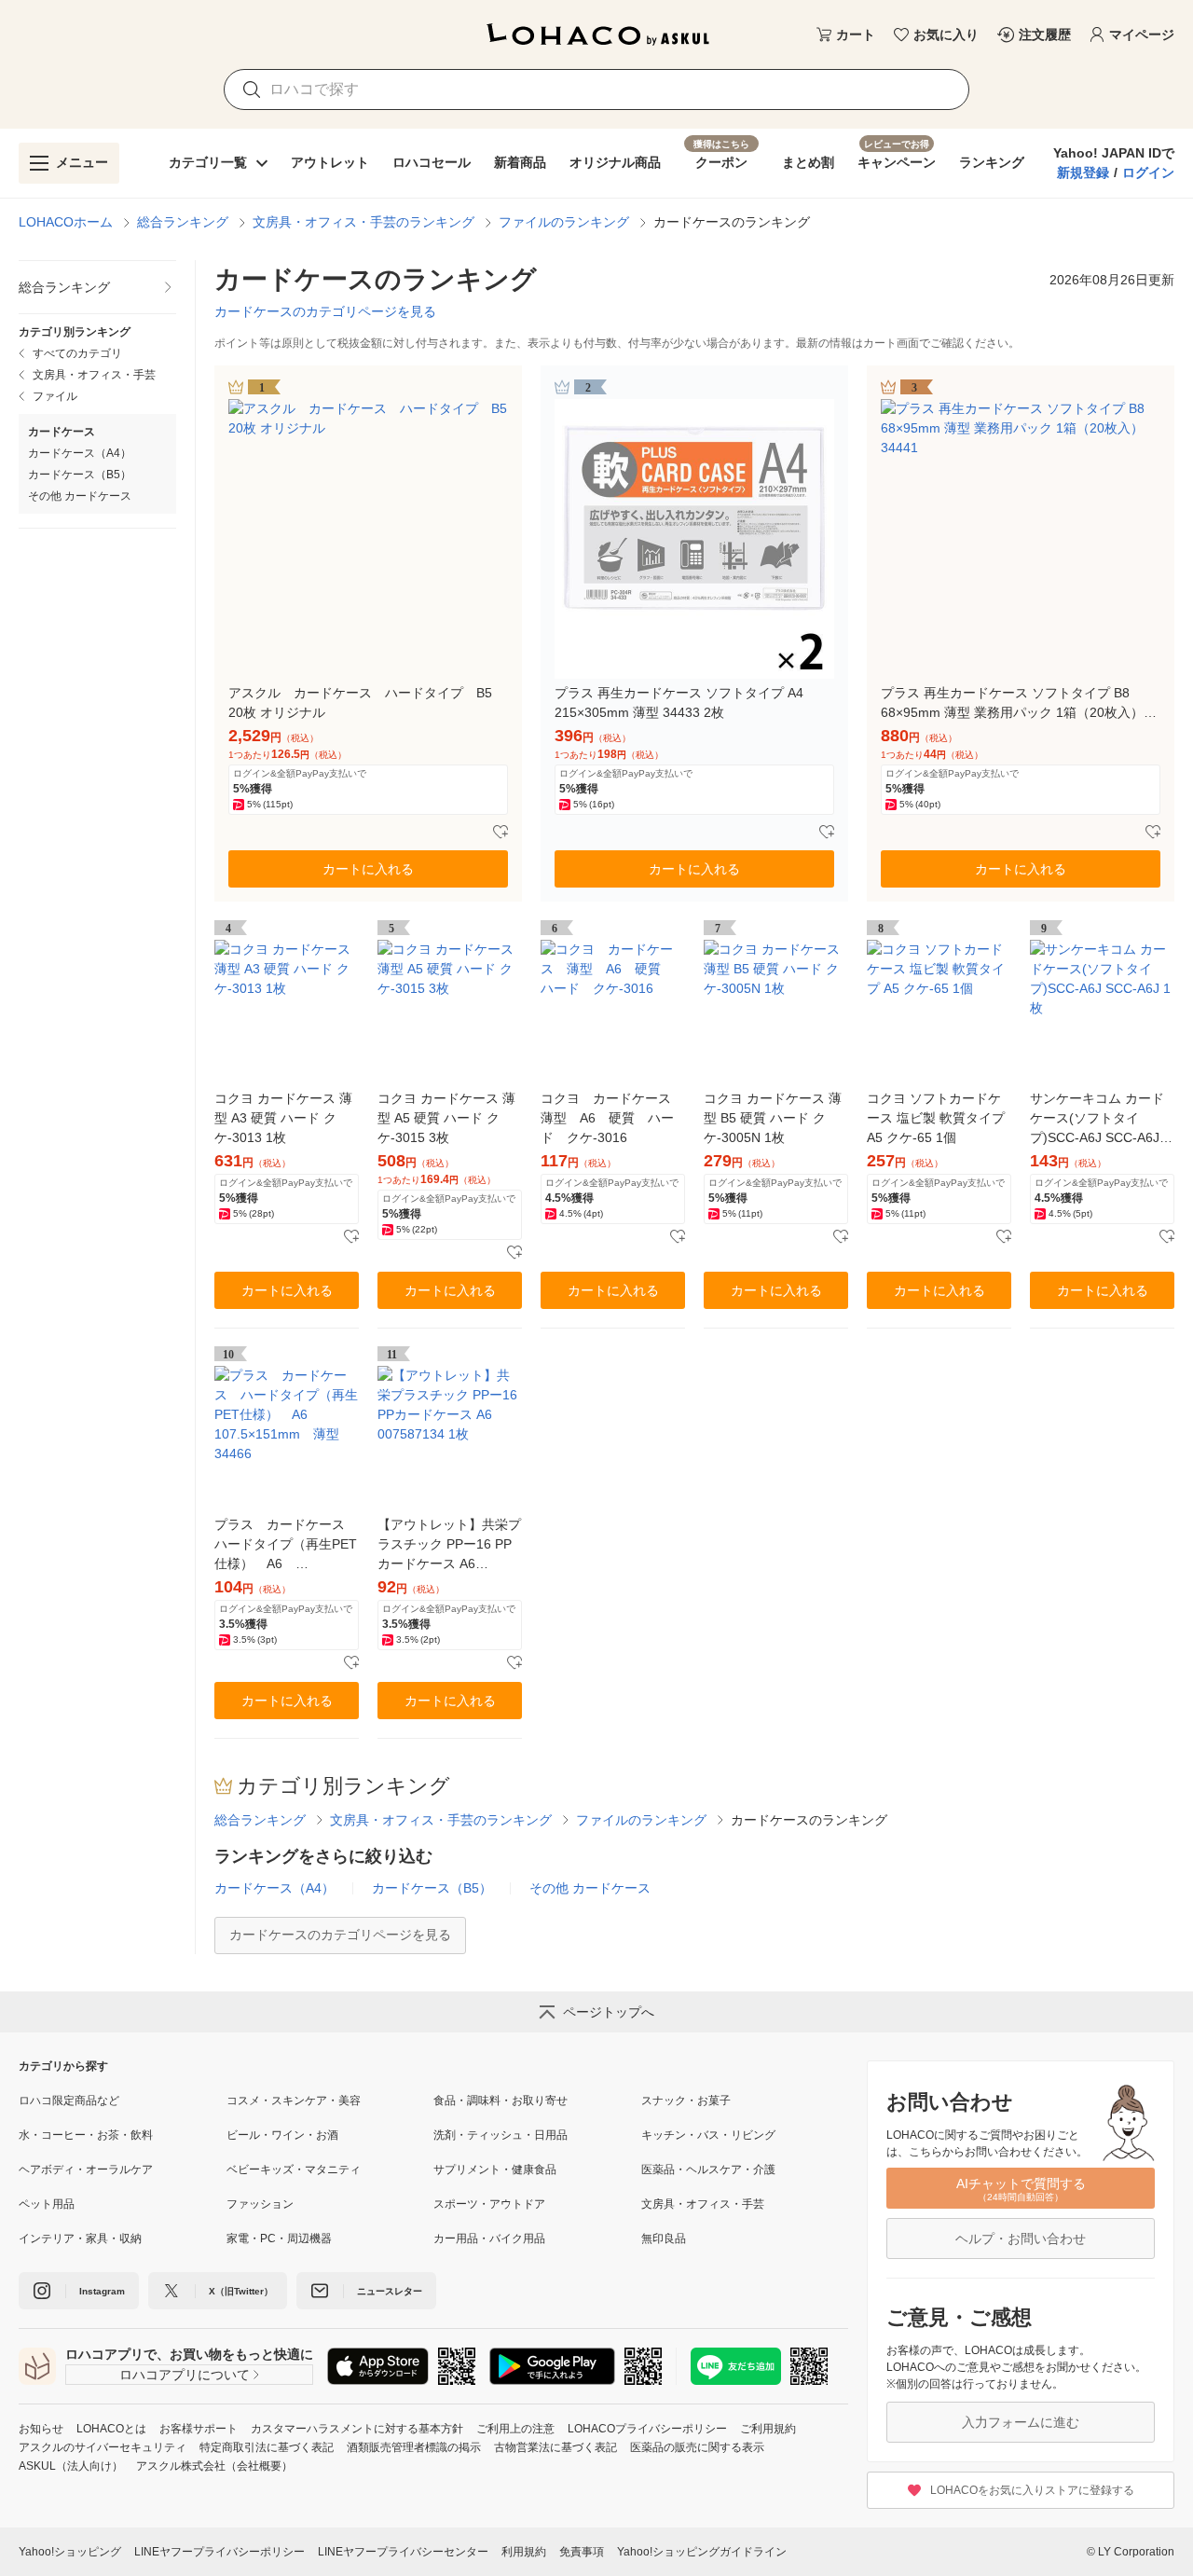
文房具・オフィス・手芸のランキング (363, 222)
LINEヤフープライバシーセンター (403, 2552)
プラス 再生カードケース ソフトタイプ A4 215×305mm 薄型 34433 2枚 (679, 703)
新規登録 (1083, 172)
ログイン (1148, 172)
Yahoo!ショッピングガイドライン (702, 2552)
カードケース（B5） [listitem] (80, 475)
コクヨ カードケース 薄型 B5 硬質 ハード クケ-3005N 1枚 (773, 1118)
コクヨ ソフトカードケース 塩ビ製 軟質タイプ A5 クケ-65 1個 (936, 1118)
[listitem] (97, 288)
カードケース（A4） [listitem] (80, 453)
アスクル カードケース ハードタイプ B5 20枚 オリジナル (367, 703)
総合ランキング (183, 222)
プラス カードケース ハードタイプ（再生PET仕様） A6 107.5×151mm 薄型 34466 (286, 1545)
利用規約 (524, 2552)
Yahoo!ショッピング (70, 2552)
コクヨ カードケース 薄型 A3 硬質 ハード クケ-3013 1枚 (283, 1118)
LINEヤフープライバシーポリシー (219, 2552)
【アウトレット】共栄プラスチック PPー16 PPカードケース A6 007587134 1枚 (449, 1545)
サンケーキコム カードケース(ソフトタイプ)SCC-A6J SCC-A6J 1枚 (1100, 1119)
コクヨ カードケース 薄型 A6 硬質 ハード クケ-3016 (612, 1118)
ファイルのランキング (564, 222)
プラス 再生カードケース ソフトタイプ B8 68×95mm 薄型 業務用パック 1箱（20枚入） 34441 (1012, 704)
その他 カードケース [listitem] (80, 496)
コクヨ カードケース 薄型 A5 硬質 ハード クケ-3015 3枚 (446, 1118)
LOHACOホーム (66, 222)
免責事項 (582, 2552)
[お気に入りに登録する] (501, 833)
